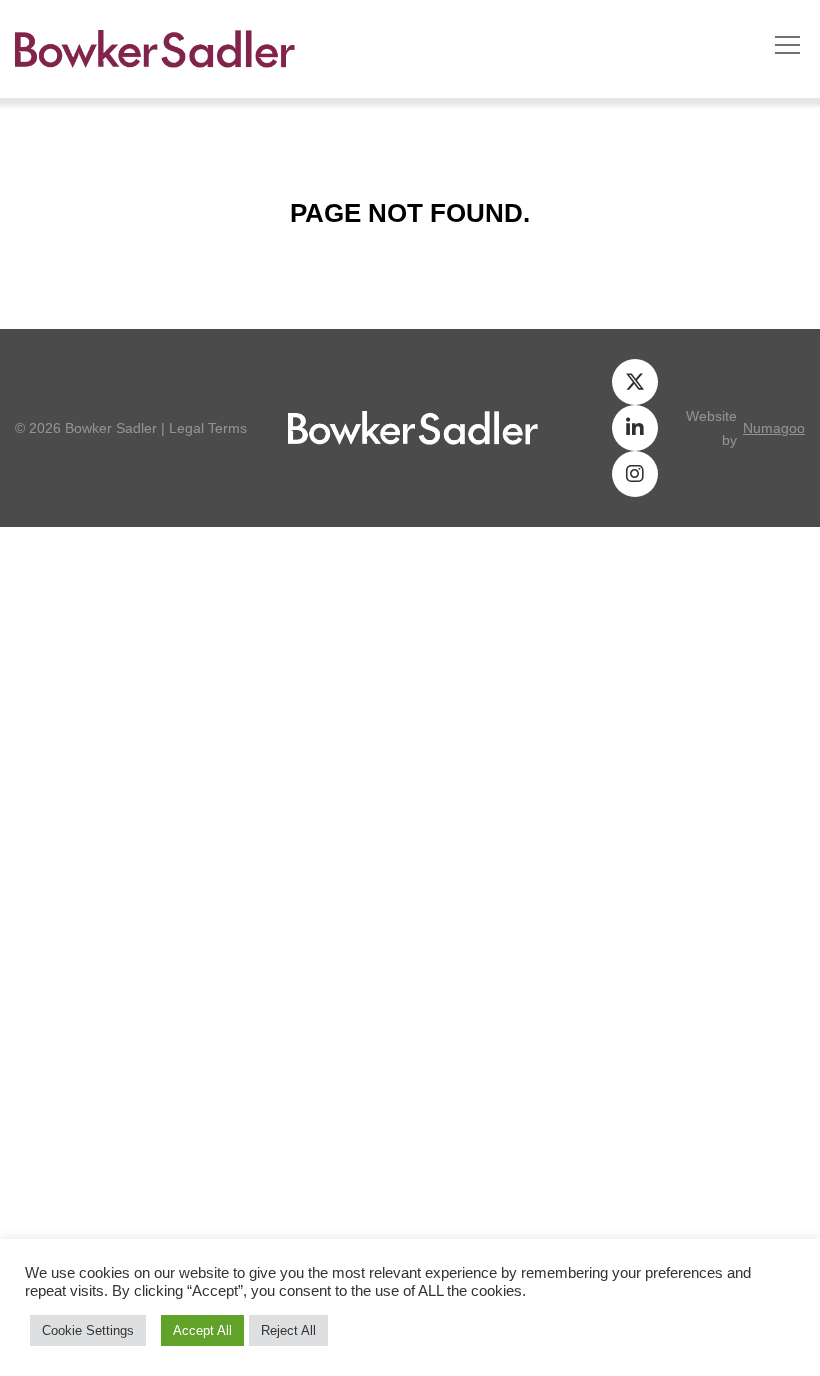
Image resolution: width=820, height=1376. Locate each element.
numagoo (774, 428)
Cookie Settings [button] (88, 1330)
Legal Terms (208, 428)
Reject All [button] (288, 1330)
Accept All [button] (202, 1330)
